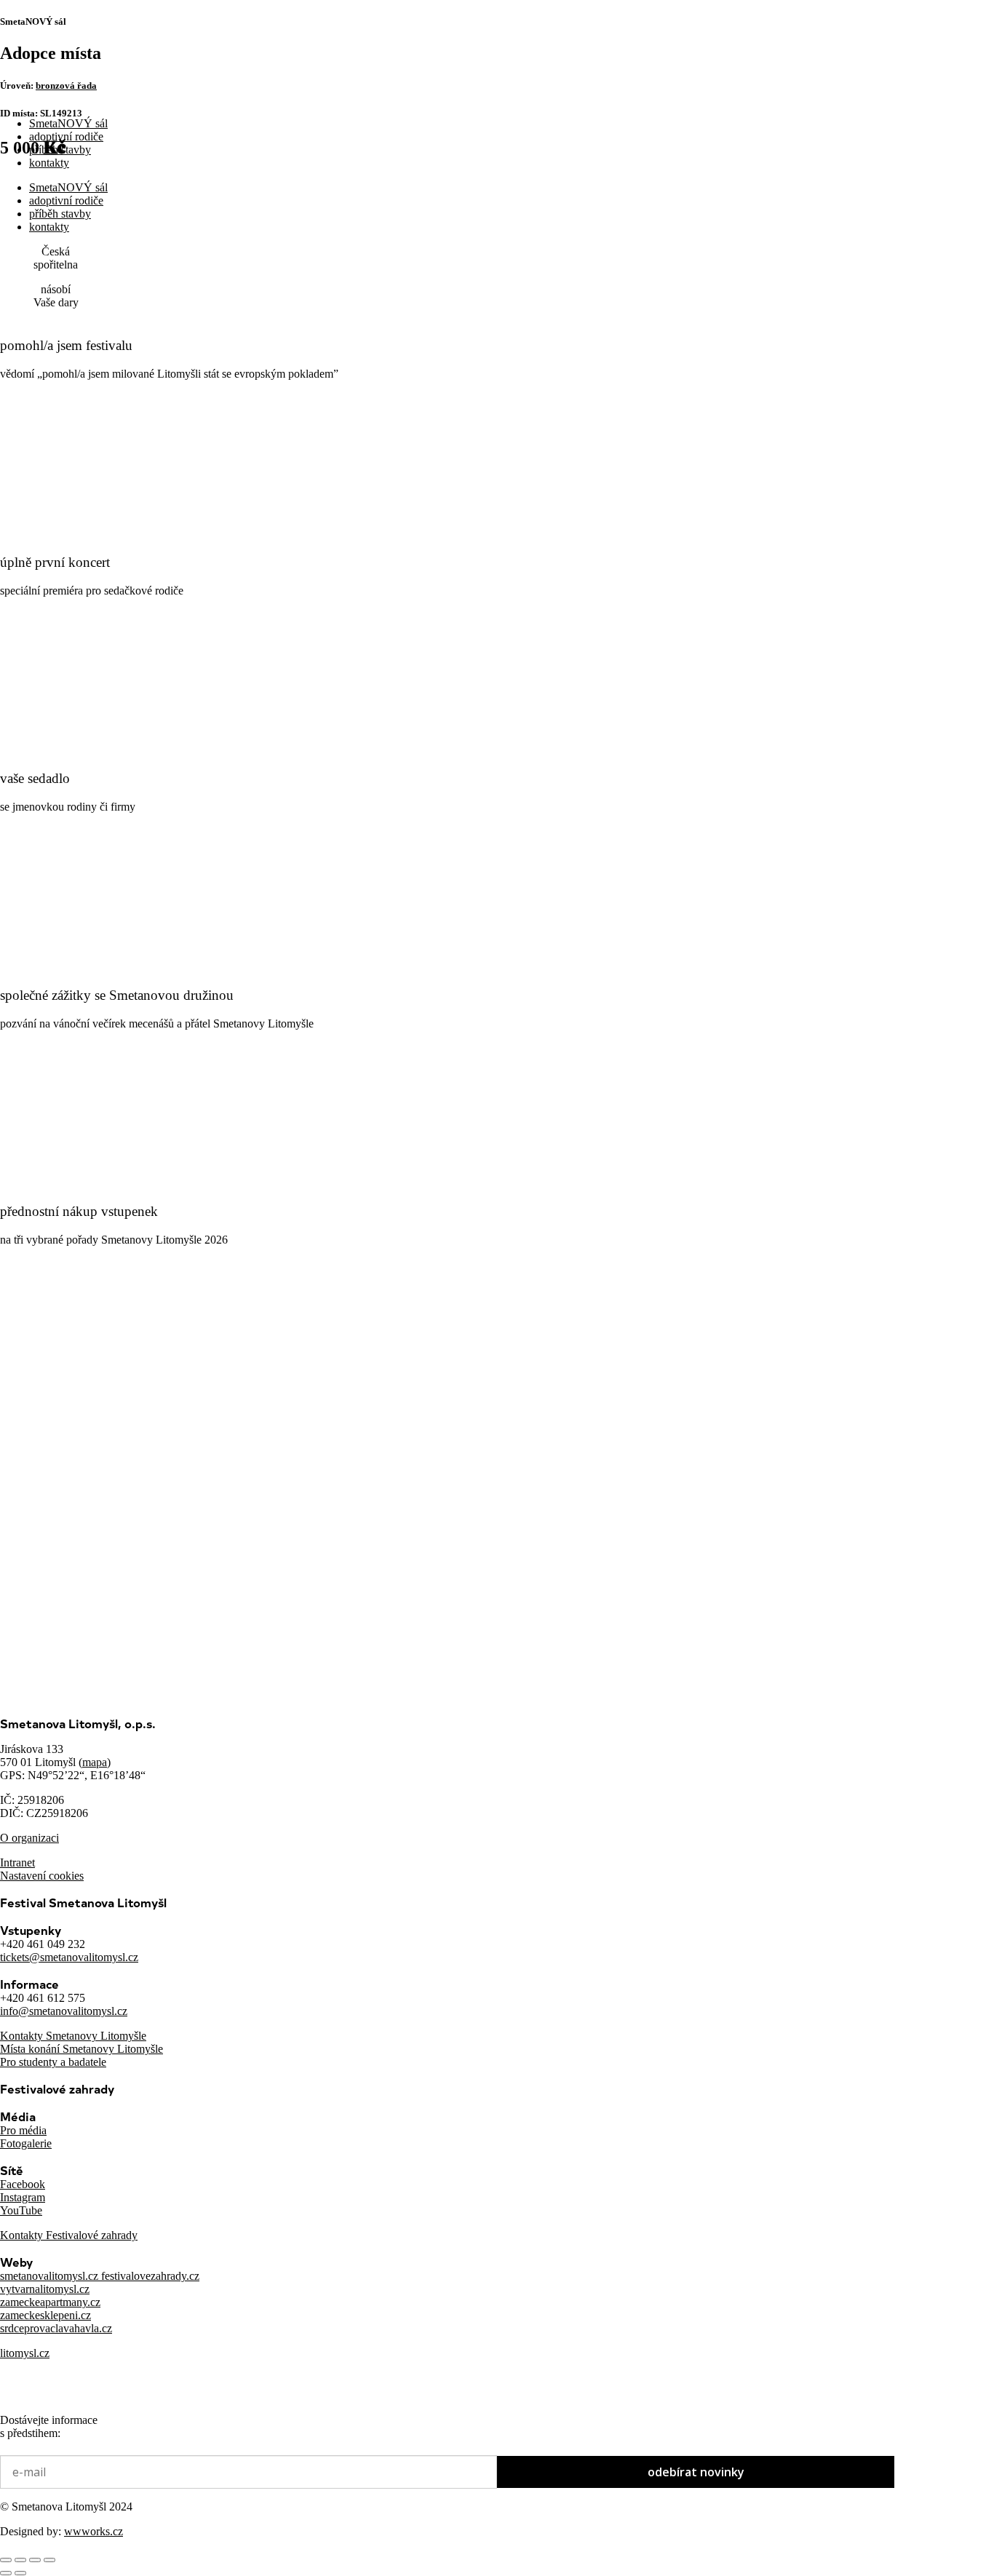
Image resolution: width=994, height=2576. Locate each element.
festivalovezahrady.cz (150, 2276)
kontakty (49, 163)
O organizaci (29, 1838)
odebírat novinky (696, 2472)
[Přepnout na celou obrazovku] (20, 2560)
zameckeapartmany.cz (50, 2302)
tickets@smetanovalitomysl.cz (69, 1957)
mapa (95, 1762)
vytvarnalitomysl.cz (45, 2289)
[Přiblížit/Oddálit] (6, 2560)
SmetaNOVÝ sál (68, 123)
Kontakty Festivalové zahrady (69, 2235)
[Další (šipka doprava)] (20, 2573)
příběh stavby (60, 150)
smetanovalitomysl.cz (51, 2276)
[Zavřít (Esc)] (49, 2560)
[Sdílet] (35, 2560)
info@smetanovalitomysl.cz (64, 2011)
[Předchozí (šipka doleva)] (6, 2573)
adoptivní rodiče (66, 136)
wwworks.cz (94, 2531)
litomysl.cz (25, 2353)
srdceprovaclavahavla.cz (56, 2328)
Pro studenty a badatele (53, 2062)
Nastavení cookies (42, 1876)
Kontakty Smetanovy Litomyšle (73, 2036)
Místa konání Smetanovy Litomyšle (81, 2049)
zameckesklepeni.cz (45, 2315)
